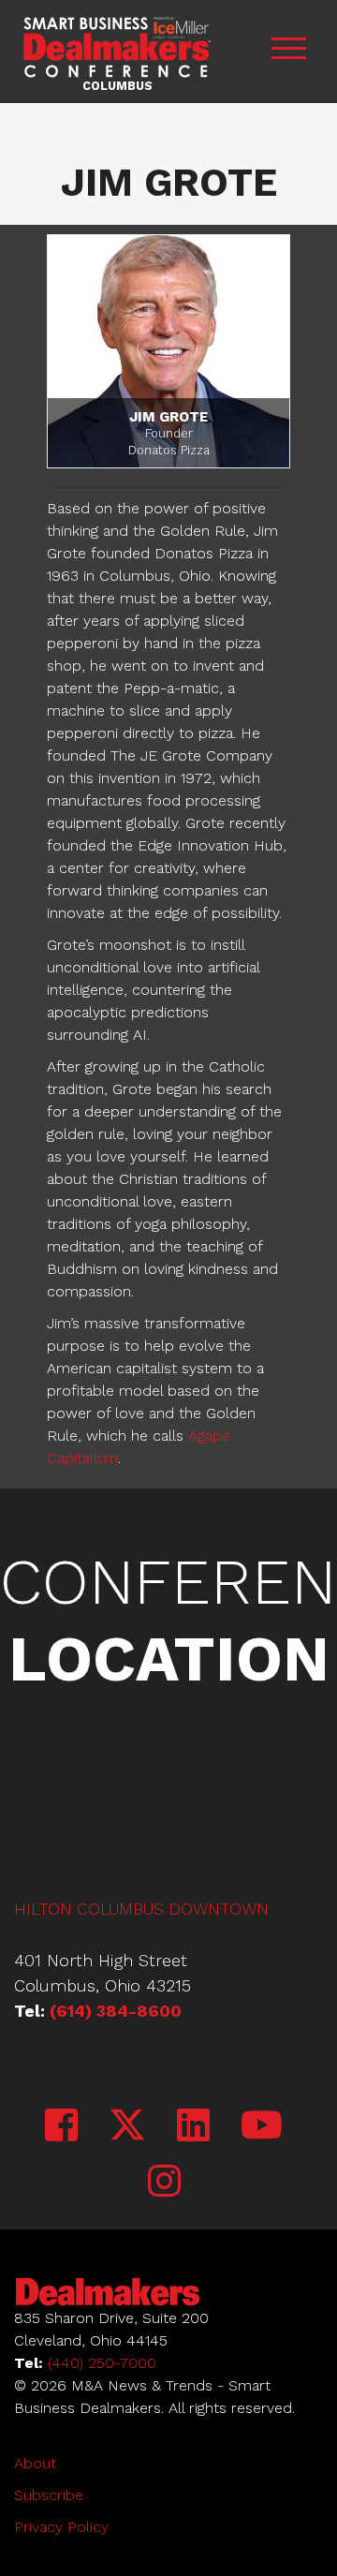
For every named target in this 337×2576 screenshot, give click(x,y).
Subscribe (49, 2495)
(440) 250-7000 (102, 2363)
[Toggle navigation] (288, 51)
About (35, 2463)
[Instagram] (164, 2182)
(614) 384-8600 (116, 2011)
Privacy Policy (61, 2527)
